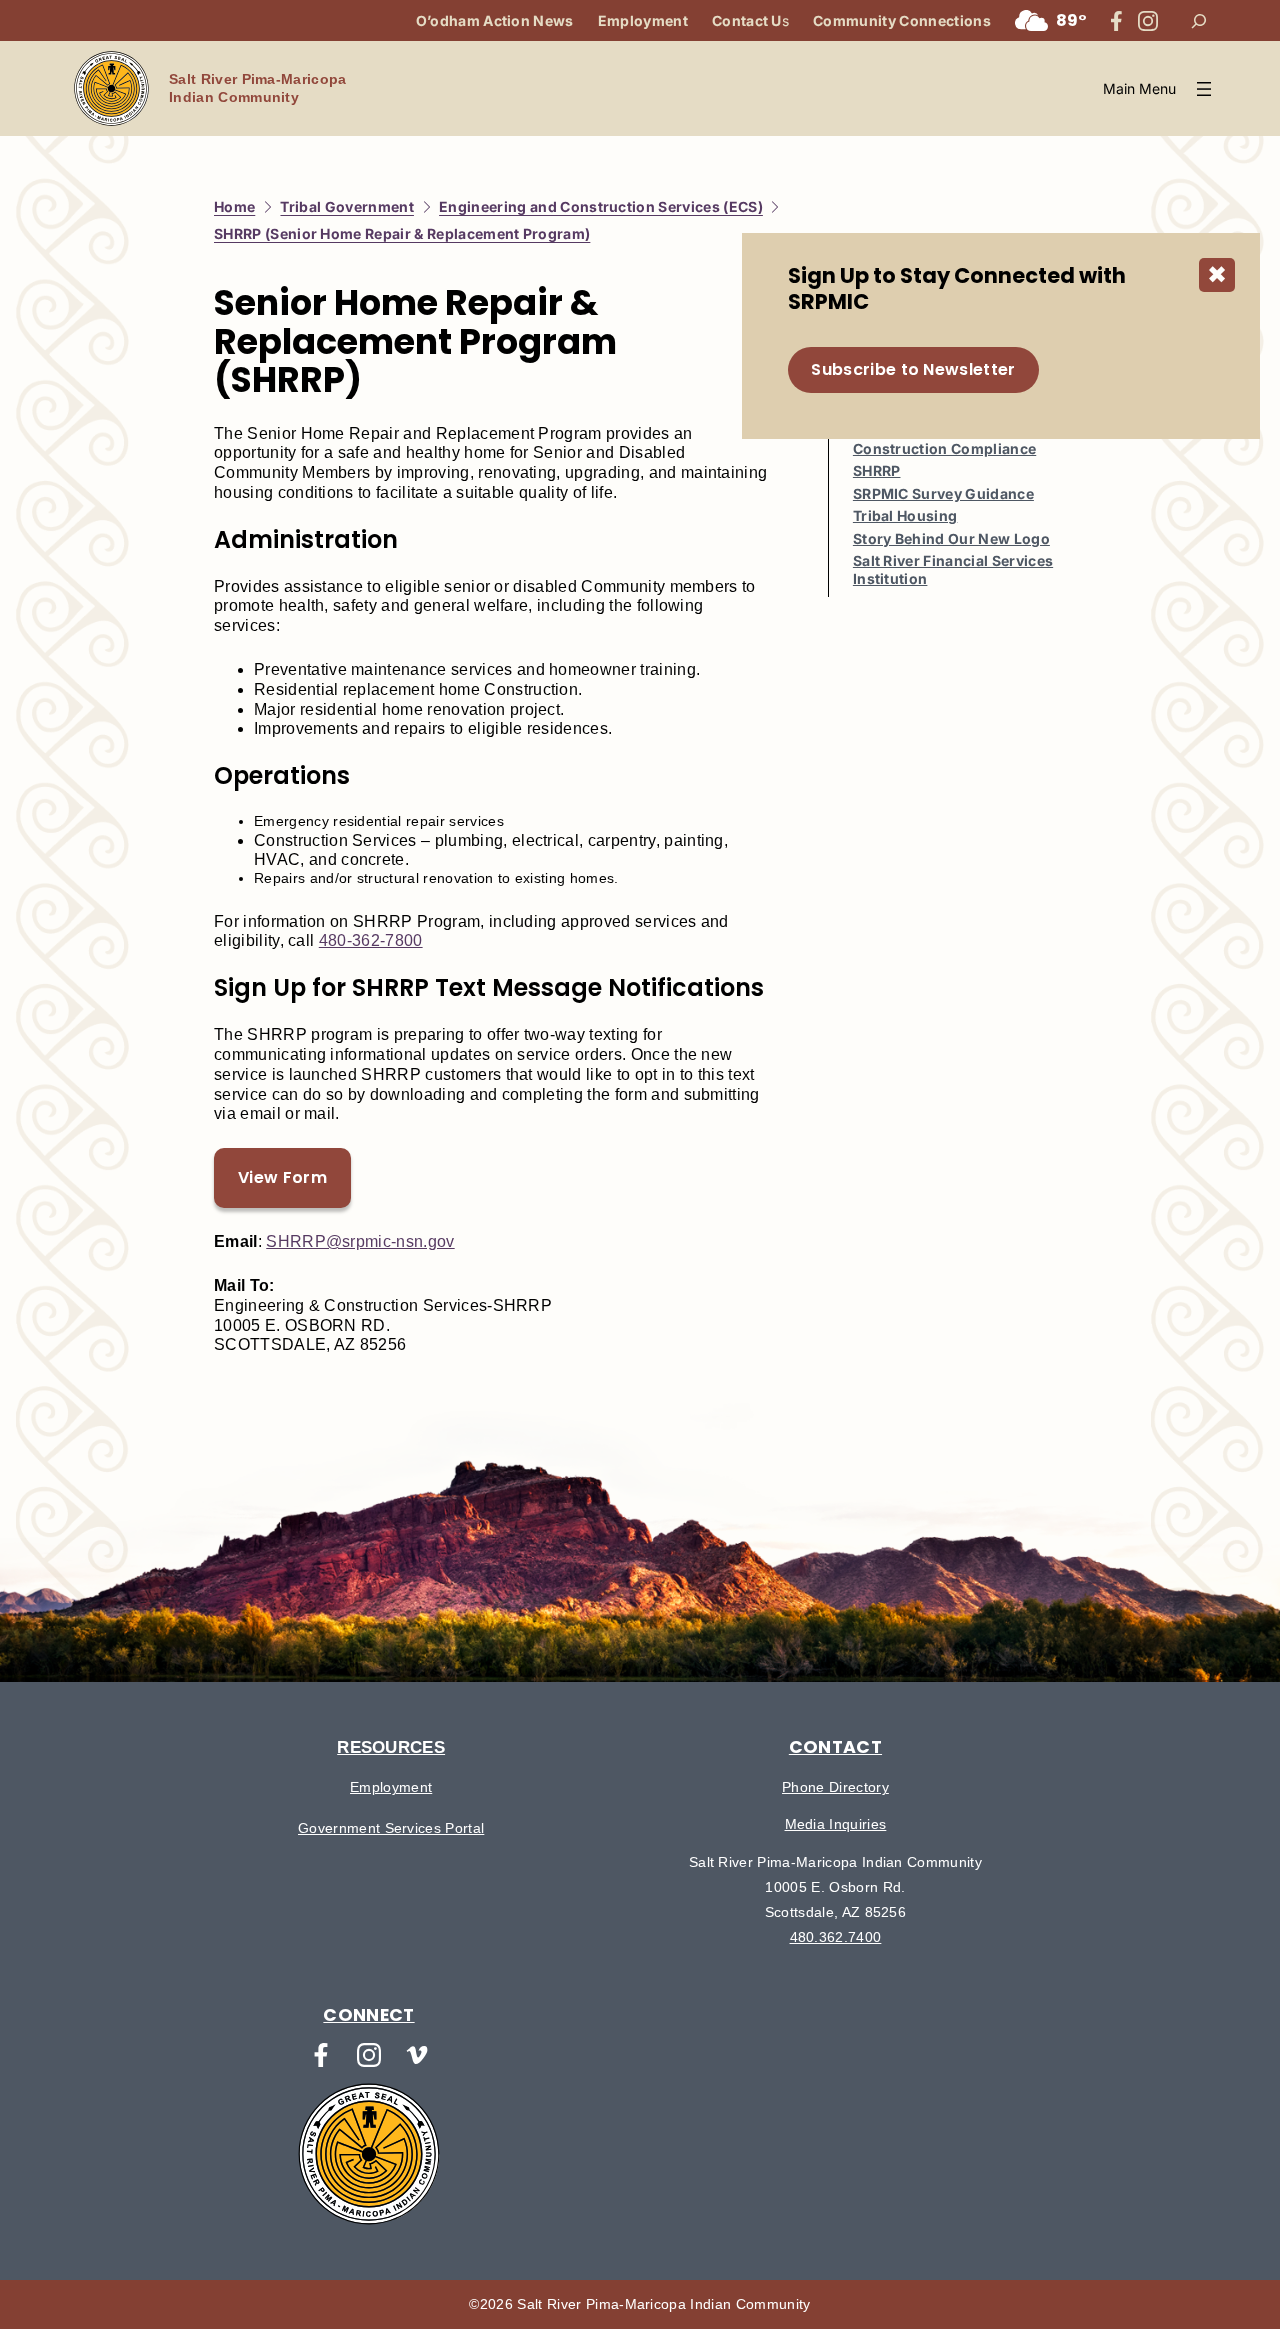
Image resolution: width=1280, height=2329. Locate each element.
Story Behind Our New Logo (951, 538)
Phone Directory (835, 1787)
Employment (391, 1787)
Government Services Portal (391, 1828)
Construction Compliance (944, 448)
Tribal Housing (905, 515)
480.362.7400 (836, 1937)
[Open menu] (1159, 89)
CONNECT (368, 2015)
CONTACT (835, 1747)
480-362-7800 (371, 940)
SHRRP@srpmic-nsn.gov (360, 1241)
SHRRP (877, 470)
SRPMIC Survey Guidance (943, 493)
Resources (391, 1747)
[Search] (1199, 21)
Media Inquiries (836, 1824)
